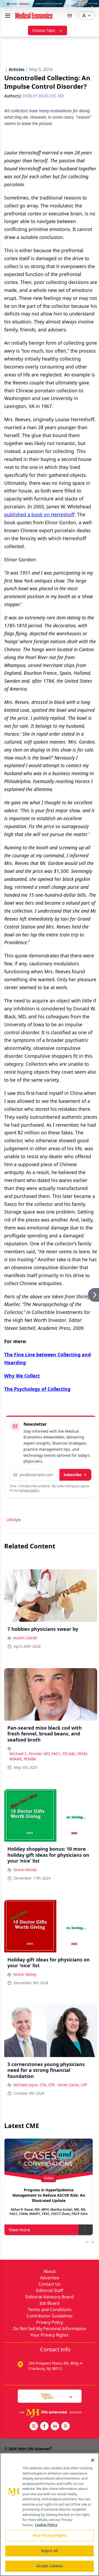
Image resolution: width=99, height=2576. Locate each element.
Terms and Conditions (50, 2309)
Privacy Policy (50, 2322)
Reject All (49, 2551)
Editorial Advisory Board (50, 2297)
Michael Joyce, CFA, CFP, (34, 2085)
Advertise (49, 2278)
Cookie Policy (46, 2525)
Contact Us (49, 2284)
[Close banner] (92, 7)
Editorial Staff (50, 2290)
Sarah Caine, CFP (72, 2085)
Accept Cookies (50, 2566)
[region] (49, 2514)
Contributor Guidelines (50, 2316)
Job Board (50, 2303)
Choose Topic (44, 30)
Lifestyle (14, 1520)
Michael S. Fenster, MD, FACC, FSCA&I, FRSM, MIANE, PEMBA (49, 1756)
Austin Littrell (25, 1638)
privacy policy (29, 1490)
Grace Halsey (25, 1870)
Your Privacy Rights (49, 2335)
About (50, 2271)
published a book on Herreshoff (39, 514)
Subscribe (72, 1475)
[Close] (93, 2460)
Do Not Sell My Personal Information (50, 2329)
